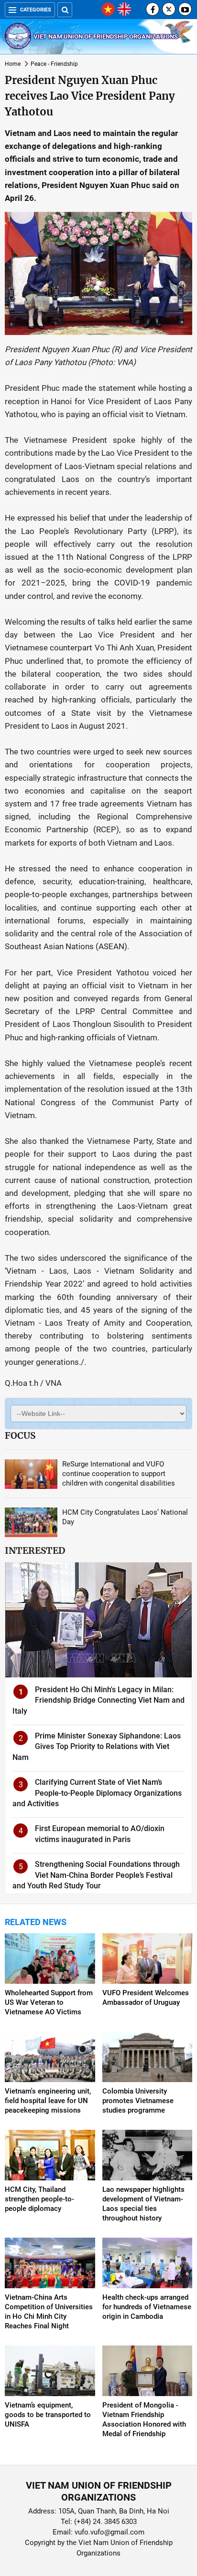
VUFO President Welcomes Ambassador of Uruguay (146, 1998)
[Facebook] (153, 9)
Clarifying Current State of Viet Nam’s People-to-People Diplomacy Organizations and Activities (97, 1793)
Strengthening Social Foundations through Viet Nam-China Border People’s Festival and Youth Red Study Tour (96, 1875)
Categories (36, 10)
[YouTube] (185, 9)
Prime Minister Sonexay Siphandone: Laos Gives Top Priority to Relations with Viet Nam (97, 1747)
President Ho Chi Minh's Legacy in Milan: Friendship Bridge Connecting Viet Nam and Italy (98, 1700)
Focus (20, 1435)
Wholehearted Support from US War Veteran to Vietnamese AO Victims (49, 2002)
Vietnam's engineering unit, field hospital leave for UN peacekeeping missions (48, 2101)
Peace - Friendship (54, 64)
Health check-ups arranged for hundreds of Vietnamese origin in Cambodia (147, 2307)
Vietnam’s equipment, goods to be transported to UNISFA (48, 2415)
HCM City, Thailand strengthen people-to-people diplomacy (39, 2199)
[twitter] (169, 9)
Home (13, 64)
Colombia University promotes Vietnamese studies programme (138, 2101)
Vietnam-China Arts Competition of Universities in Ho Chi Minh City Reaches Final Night (49, 2312)
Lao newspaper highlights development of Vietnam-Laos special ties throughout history (143, 2204)
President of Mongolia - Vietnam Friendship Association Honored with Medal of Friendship (144, 2419)
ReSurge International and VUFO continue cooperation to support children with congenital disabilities (119, 1474)
